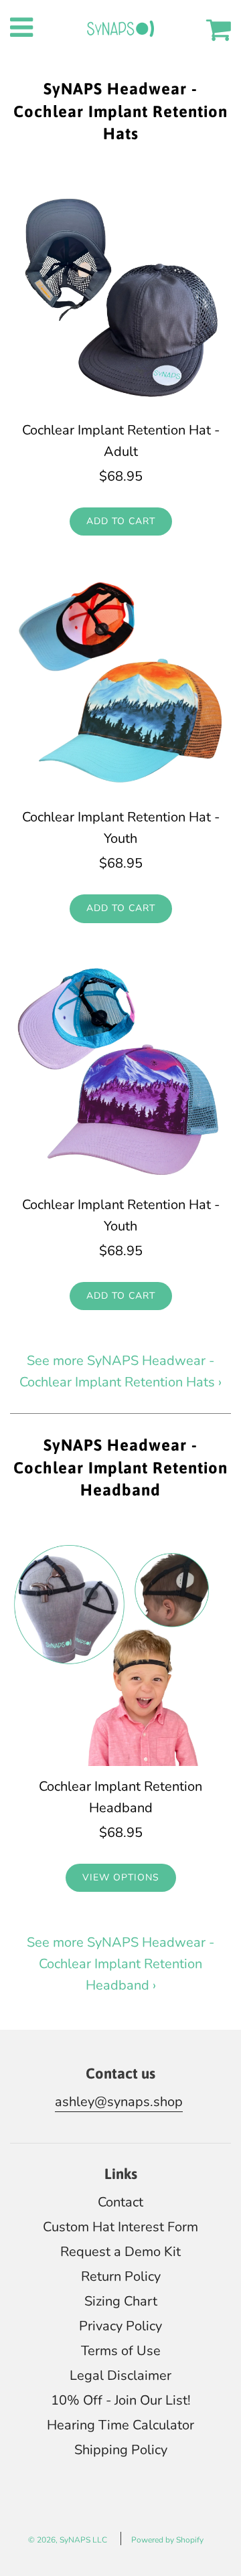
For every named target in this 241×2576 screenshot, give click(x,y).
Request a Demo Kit (120, 2252)
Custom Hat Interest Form (120, 2227)
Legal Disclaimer (120, 2376)
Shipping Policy (121, 2450)
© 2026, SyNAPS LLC (68, 2540)
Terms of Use (121, 2351)
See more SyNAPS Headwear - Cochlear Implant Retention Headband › (120, 1964)
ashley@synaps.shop (119, 2102)
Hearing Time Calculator (120, 2425)
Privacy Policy (120, 2326)
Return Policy (121, 2276)
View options (121, 1877)
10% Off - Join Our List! (121, 2400)
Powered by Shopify (167, 2540)
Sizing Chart (121, 2301)
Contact (120, 2202)
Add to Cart (121, 521)
